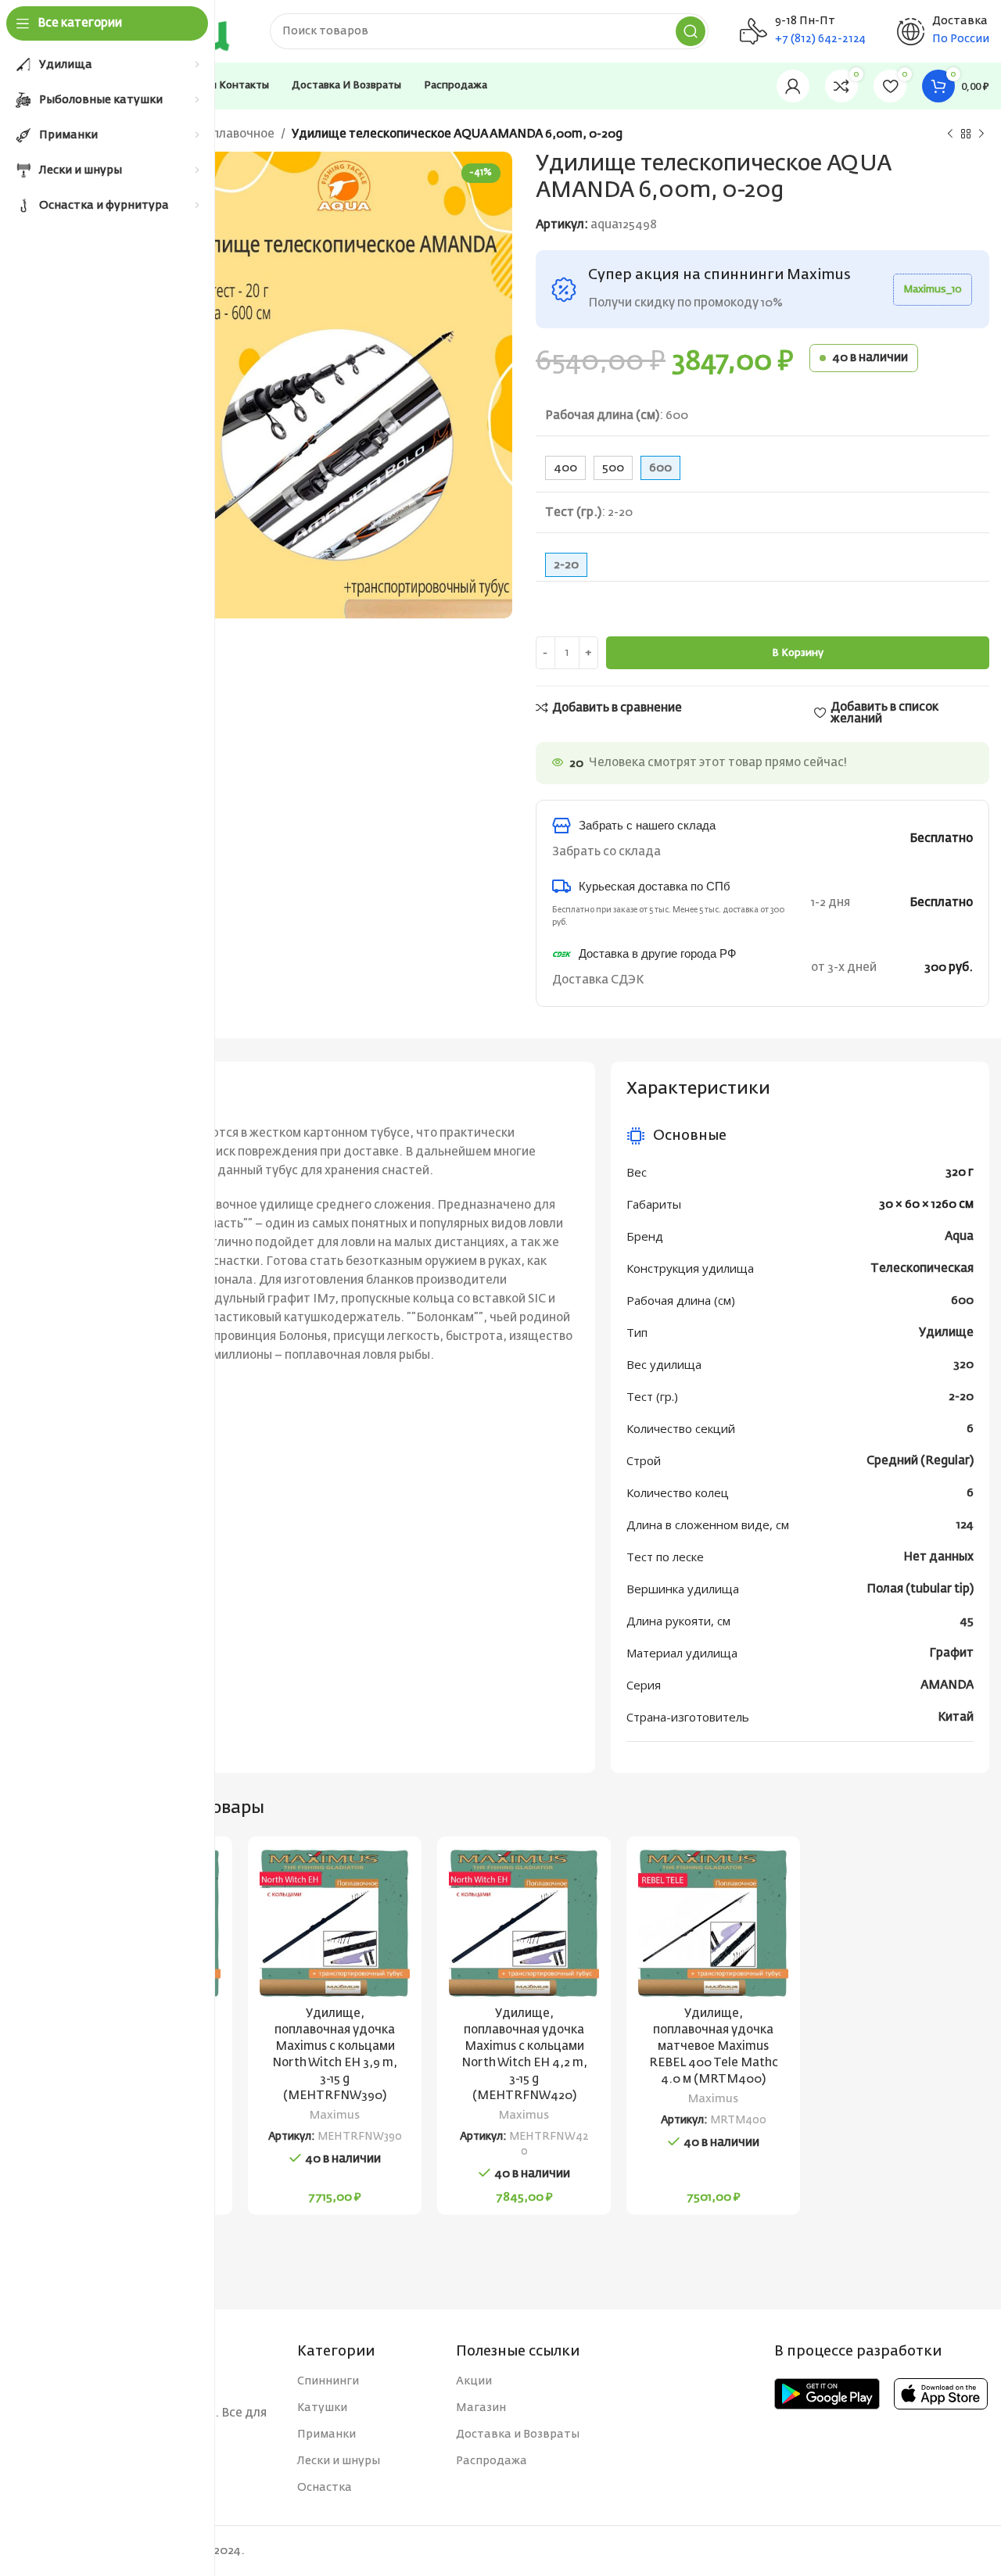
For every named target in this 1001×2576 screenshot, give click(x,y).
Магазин (481, 2408)
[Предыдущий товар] (950, 134)
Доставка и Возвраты (518, 2434)
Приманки (326, 2434)
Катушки (322, 2408)
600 (962, 1301)
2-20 (961, 1397)
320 (963, 1365)
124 (965, 1525)
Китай (956, 1717)
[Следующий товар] (981, 134)
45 (967, 1621)
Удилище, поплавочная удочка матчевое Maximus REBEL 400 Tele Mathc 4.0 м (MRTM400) (714, 2046)
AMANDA (947, 1685)
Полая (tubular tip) (920, 1589)
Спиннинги (328, 2381)
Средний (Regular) (920, 1461)
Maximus (335, 2116)
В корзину (798, 653)
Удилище (946, 1333)
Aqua (959, 1236)
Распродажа (492, 2461)
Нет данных (938, 1557)
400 (565, 468)
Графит (951, 1653)
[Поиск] (691, 31)
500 (613, 468)
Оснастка (325, 2488)
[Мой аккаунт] (793, 86)
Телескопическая (922, 1268)
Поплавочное (235, 134)
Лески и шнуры (339, 2461)
